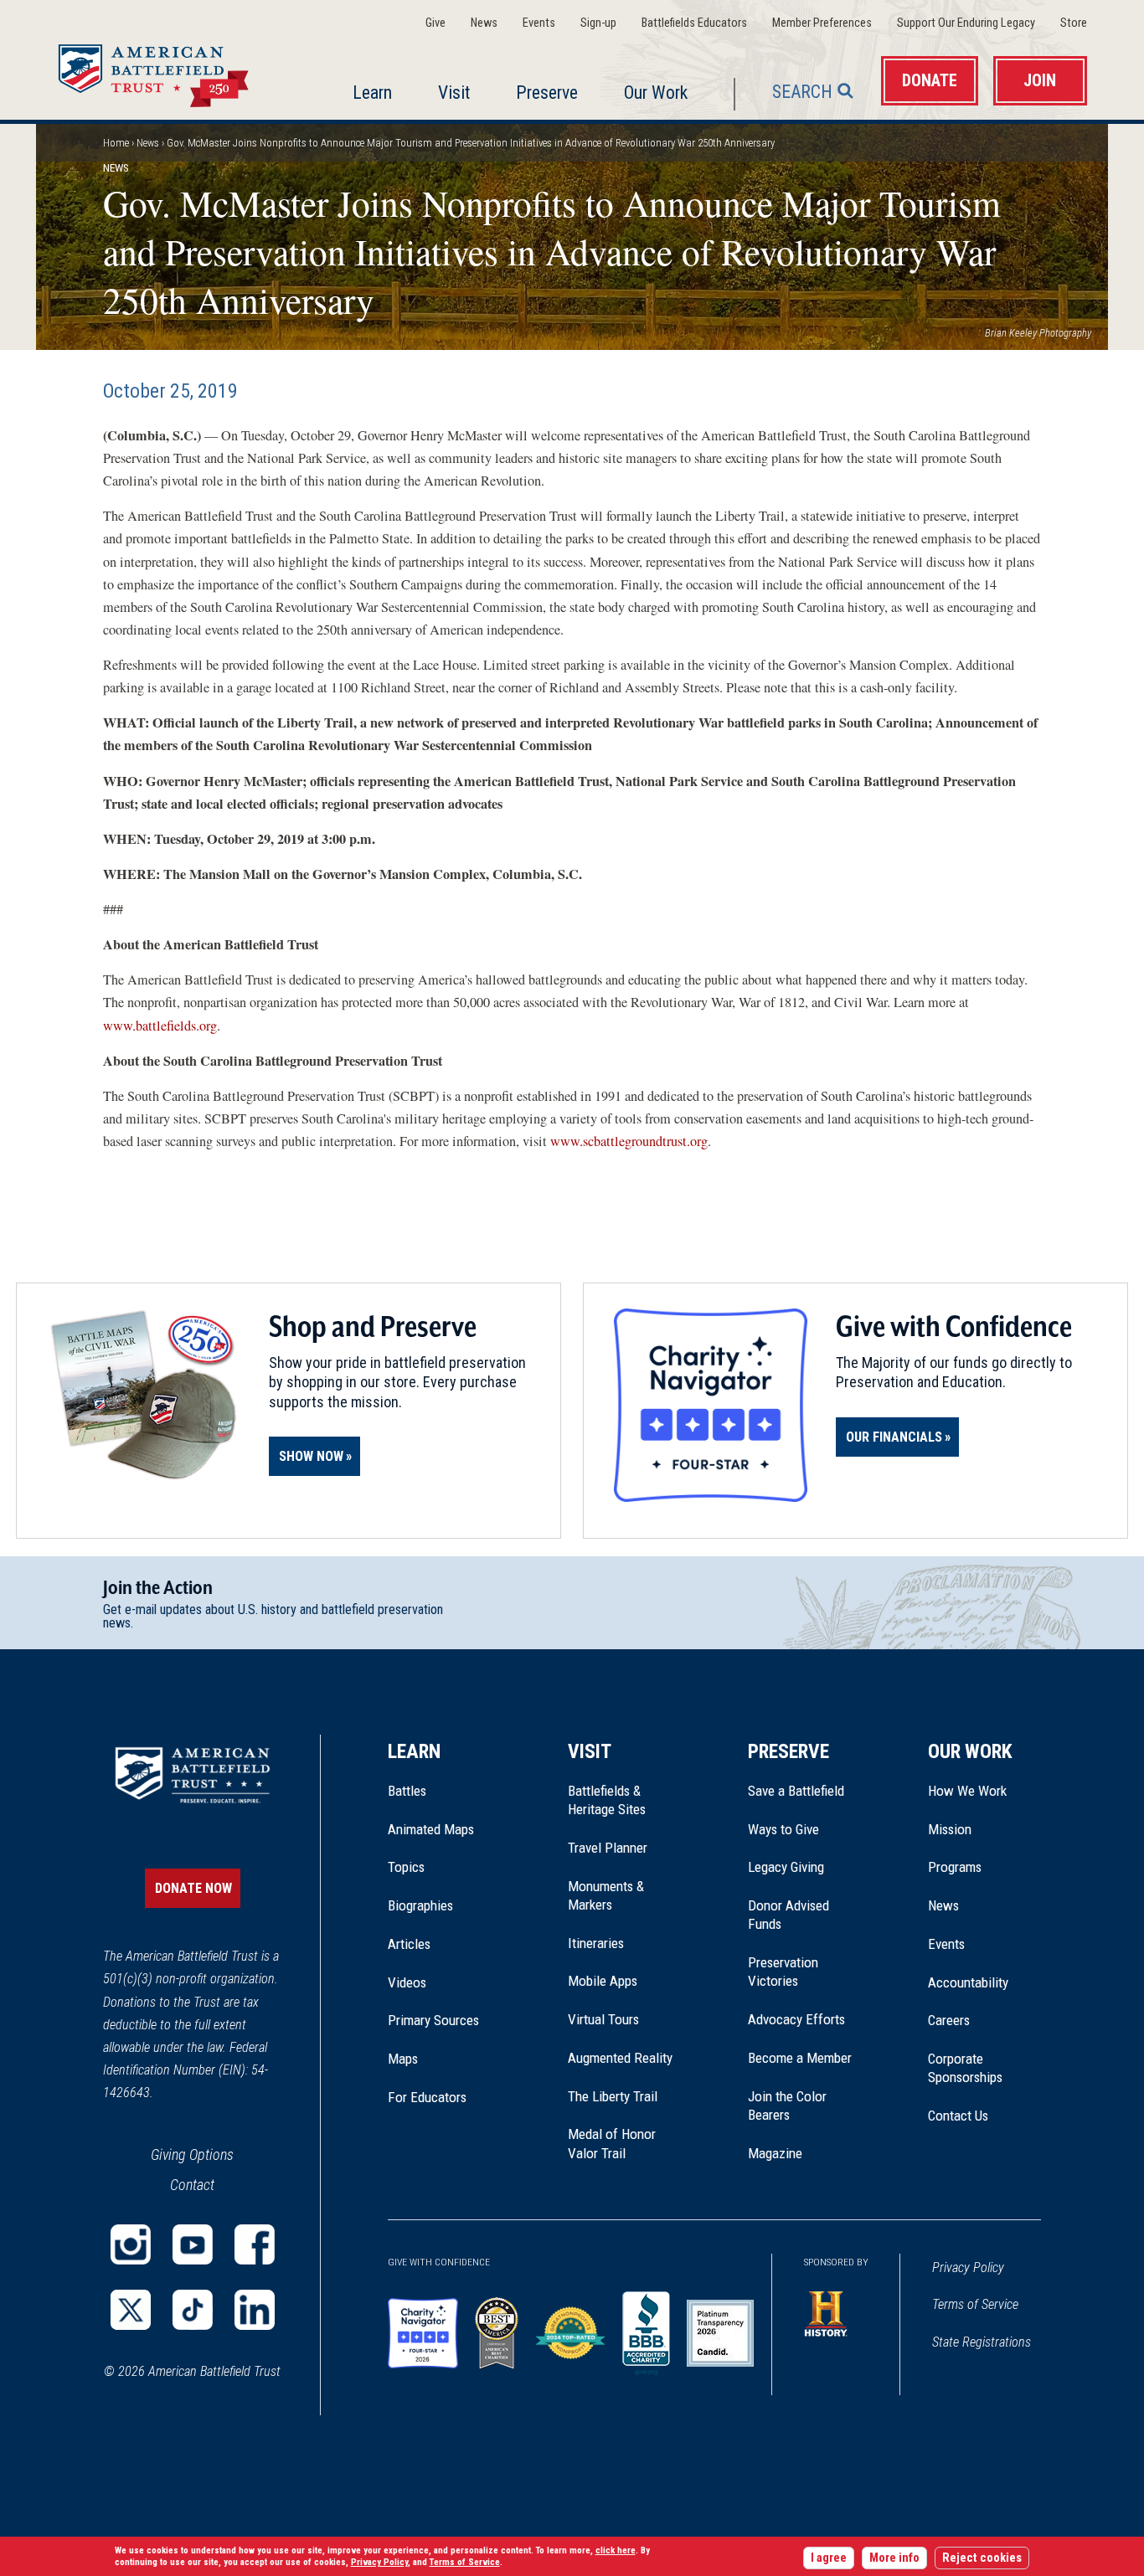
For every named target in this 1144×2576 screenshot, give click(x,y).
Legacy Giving (804, 1867)
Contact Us (958, 2116)
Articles (409, 1944)
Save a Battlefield (796, 1791)
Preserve (547, 93)
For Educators (427, 2097)
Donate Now (193, 1888)
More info (894, 2558)
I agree (829, 2558)
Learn (372, 93)
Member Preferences (822, 23)
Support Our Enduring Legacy (966, 23)
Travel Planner (608, 1848)
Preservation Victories (783, 1972)
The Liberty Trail (624, 2096)
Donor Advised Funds (788, 1915)
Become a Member (800, 2058)
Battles (407, 1791)
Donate (930, 81)
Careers (949, 2020)
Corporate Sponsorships (965, 2068)
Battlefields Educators (694, 23)
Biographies (420, 1905)
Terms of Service (975, 2304)
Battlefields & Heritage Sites (607, 1800)
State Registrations (982, 2342)
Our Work (656, 93)
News (484, 23)
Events (539, 23)
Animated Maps (431, 1829)
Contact (192, 2185)
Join (1040, 81)
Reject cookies (982, 2558)
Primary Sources (433, 2020)
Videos (407, 1982)
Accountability (968, 1982)
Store (1074, 23)
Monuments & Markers (606, 1895)
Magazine (775, 2153)
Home (173, 70)
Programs (955, 1867)
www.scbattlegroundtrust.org (629, 1141)
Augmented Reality (620, 2058)
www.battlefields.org (160, 1026)
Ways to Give (783, 1829)
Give (435, 23)
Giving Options (192, 2154)
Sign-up (598, 23)
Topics (406, 1867)
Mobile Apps (603, 1981)
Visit (454, 93)
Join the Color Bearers (787, 2106)
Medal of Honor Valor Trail (621, 2144)
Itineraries (596, 1943)
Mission (950, 1829)
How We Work (967, 1791)
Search (802, 92)
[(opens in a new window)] (131, 2244)
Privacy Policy (968, 2267)
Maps (403, 2059)
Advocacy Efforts (796, 2019)
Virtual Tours (603, 2019)
